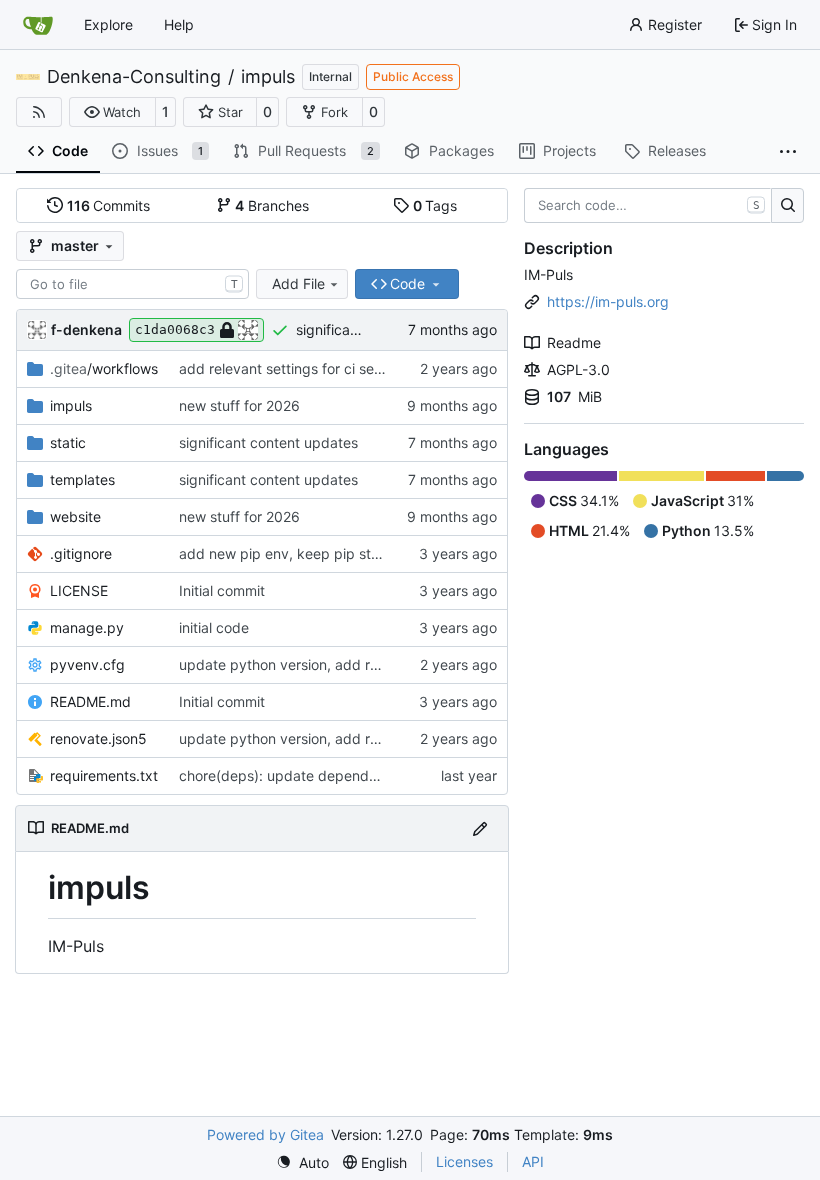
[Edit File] (480, 828)
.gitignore (81, 553)
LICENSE (79, 590)
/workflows (104, 368)
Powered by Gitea (265, 1134)
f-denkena (86, 329)
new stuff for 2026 (239, 405)
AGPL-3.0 (578, 369)
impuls (268, 77)
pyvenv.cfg (87, 664)
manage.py (87, 627)
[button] (112, 112)
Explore (108, 24)
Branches (272, 205)
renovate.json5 (98, 738)
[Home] (38, 25)
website (75, 516)
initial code (214, 627)
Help (179, 24)
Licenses (464, 1161)
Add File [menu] (298, 283)
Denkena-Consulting (134, 77)
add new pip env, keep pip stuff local (301, 553)
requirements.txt (104, 775)
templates (82, 479)
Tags (435, 205)
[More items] (788, 152)
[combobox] (132, 284)
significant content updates (268, 442)
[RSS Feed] (39, 112)
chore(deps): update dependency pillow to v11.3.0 (344, 775)
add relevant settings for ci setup (287, 368)
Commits (109, 205)
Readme (574, 342)
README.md (90, 701)
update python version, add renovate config (323, 664)
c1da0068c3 (175, 329)
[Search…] (787, 206)
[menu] (302, 1162)
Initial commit (222, 590)
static (68, 442)
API (533, 1161)
